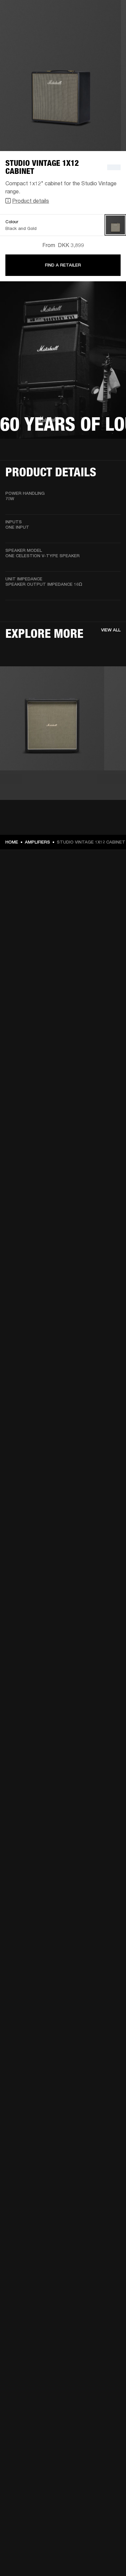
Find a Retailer (63, 265)
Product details (31, 201)
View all (111, 630)
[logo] (27, 27)
